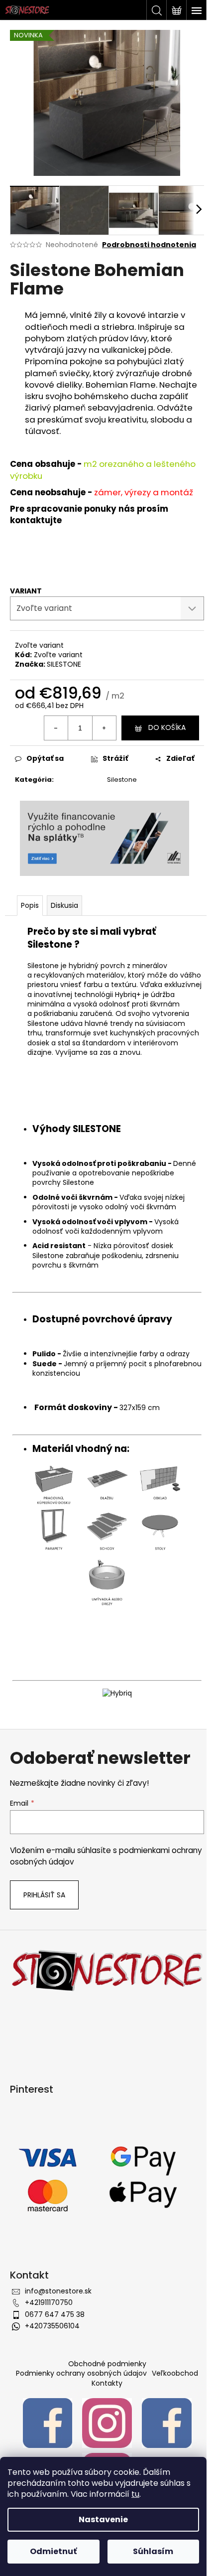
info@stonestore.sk (58, 2291)
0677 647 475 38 (55, 2314)
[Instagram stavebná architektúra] (107, 2423)
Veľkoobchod (175, 2373)
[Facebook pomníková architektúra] (167, 2423)
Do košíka (167, 727)
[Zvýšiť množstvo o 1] (104, 728)
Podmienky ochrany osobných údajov (81, 2373)
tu (135, 2494)
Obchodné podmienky (107, 2364)
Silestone (122, 780)
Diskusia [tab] (64, 905)
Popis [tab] (30, 905)
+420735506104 (52, 2326)
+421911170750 (49, 2302)
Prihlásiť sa (44, 1895)
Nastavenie (103, 2519)
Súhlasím (153, 2551)
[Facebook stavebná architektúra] (48, 2423)
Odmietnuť (53, 2551)
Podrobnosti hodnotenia (149, 245)
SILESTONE (64, 664)
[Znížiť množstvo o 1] (56, 728)
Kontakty (107, 2383)
